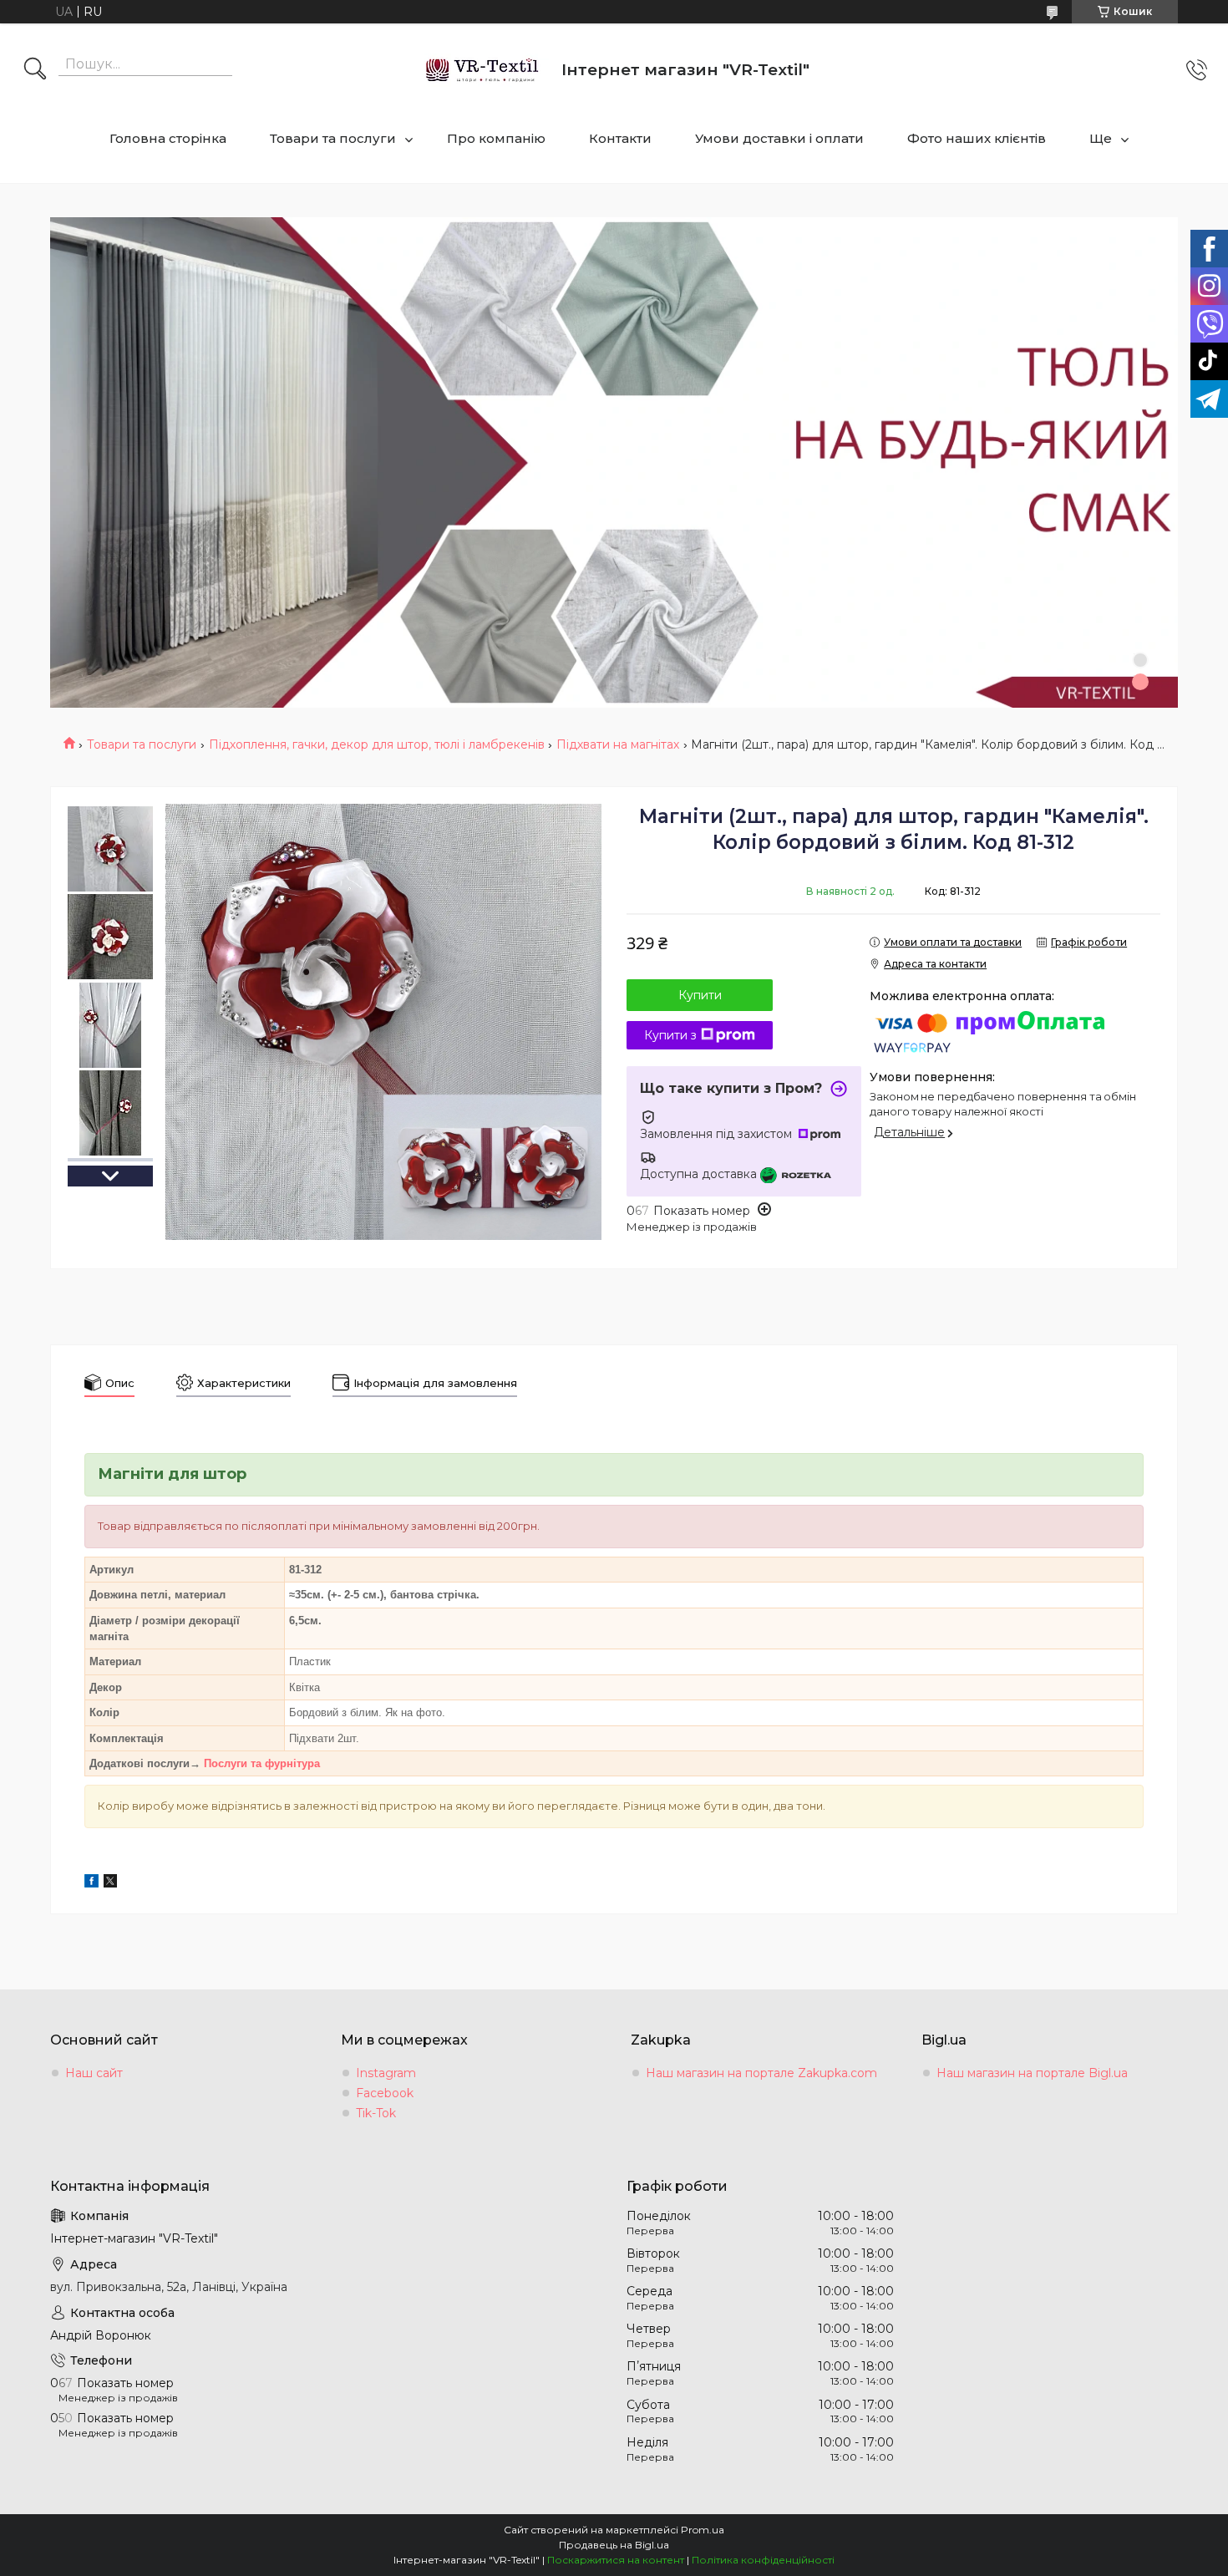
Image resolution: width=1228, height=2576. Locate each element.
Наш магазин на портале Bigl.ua (1032, 2073)
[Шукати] (35, 70)
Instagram (386, 2073)
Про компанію (496, 138)
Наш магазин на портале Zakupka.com (761, 2073)
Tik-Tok (376, 2113)
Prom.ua (703, 2530)
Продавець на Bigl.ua (614, 2545)
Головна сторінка (168, 138)
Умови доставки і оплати (779, 138)
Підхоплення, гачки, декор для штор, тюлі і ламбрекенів (377, 744)
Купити (700, 995)
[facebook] (91, 1883)
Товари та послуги (333, 138)
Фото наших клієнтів (977, 138)
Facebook (385, 2093)
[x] (110, 1883)
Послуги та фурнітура (262, 1763)
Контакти (620, 138)
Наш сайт (94, 2073)
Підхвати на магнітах (618, 744)
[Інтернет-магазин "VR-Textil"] (483, 70)
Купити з (670, 1035)
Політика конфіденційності (763, 2560)
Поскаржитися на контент (616, 2560)
